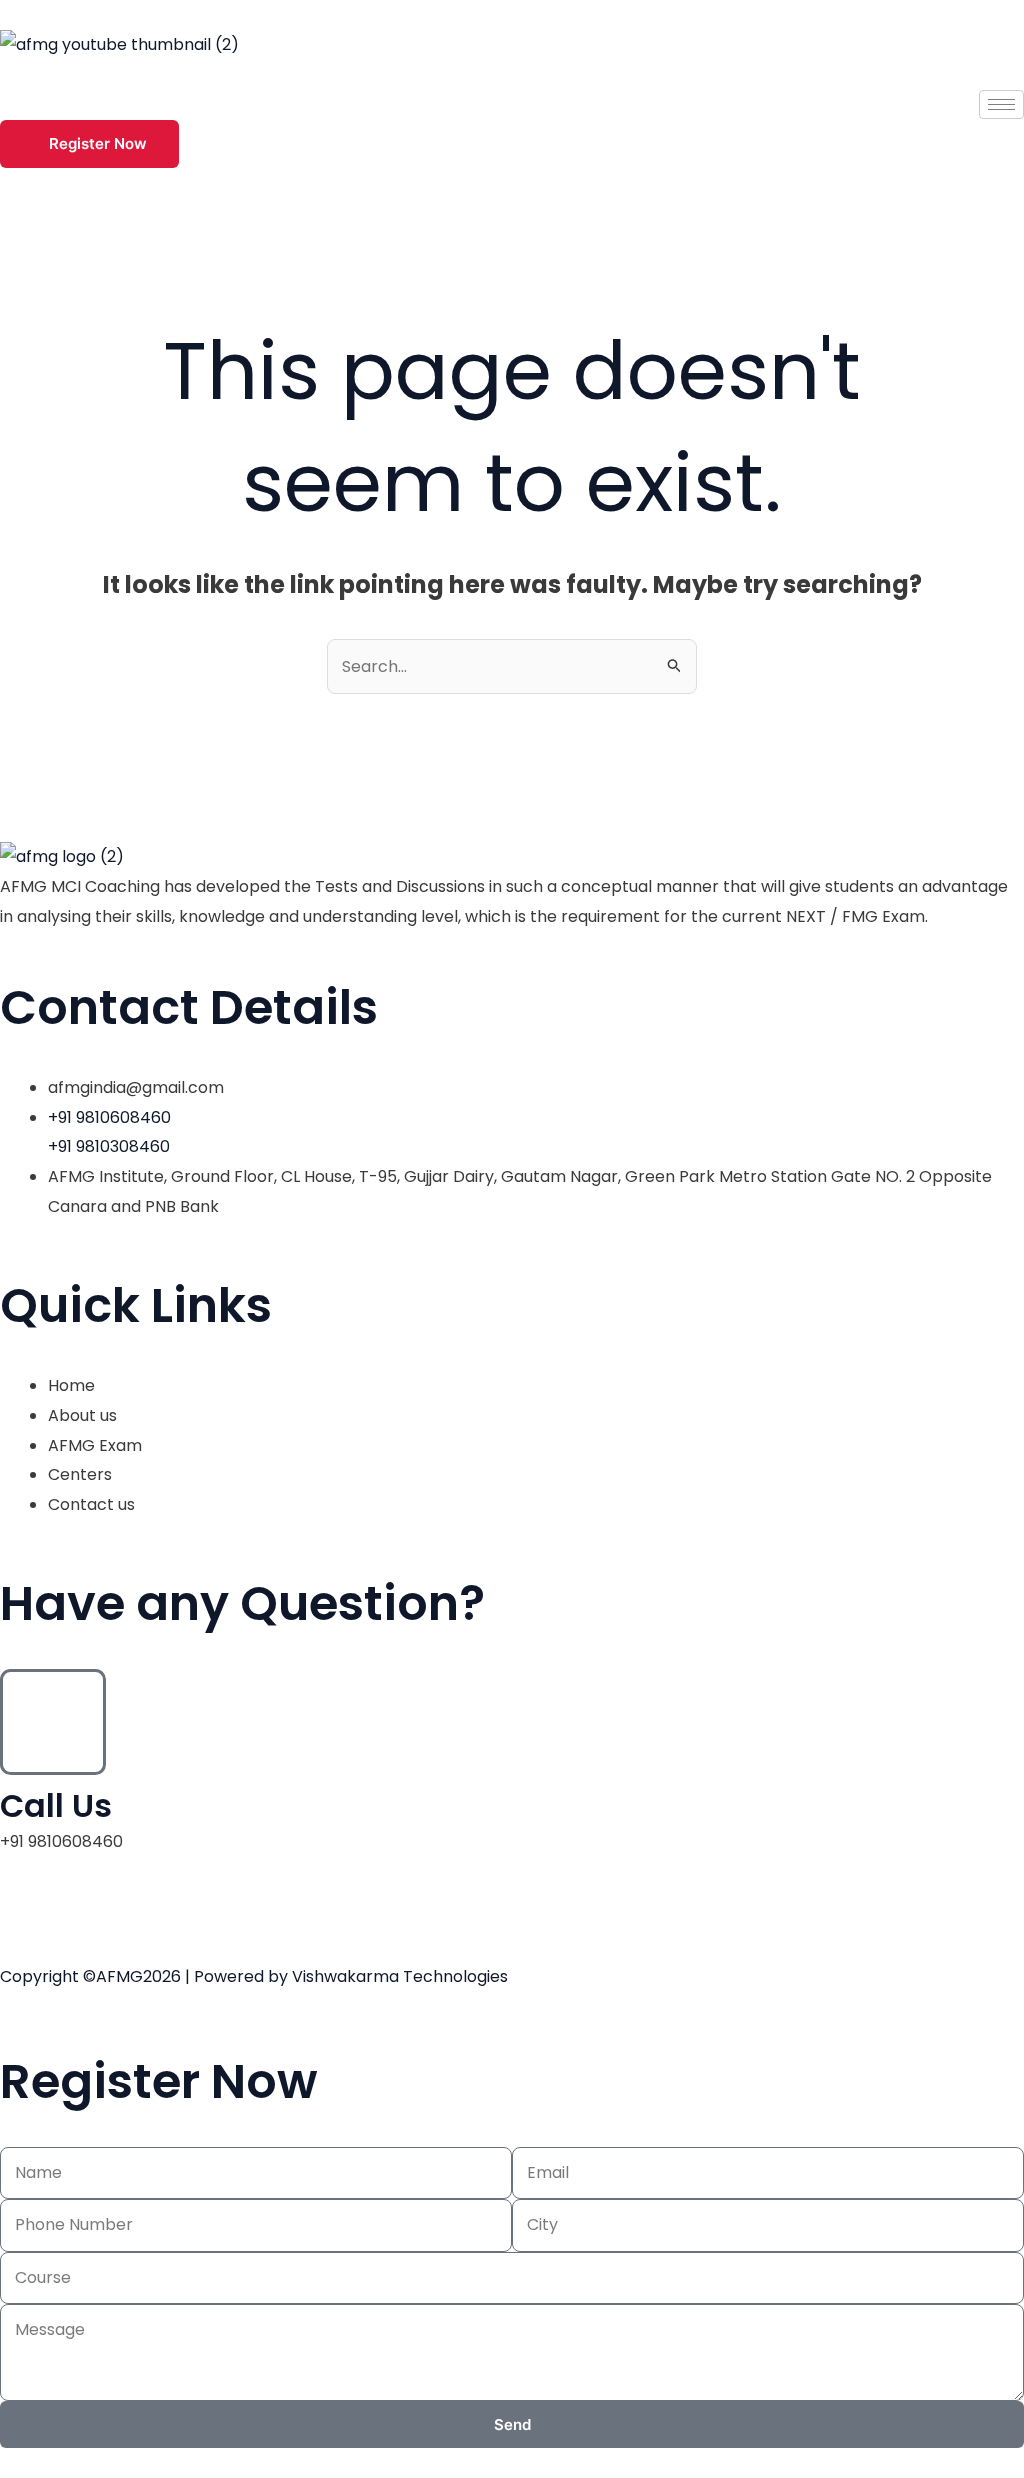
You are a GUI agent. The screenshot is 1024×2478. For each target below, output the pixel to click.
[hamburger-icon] (1001, 104)
